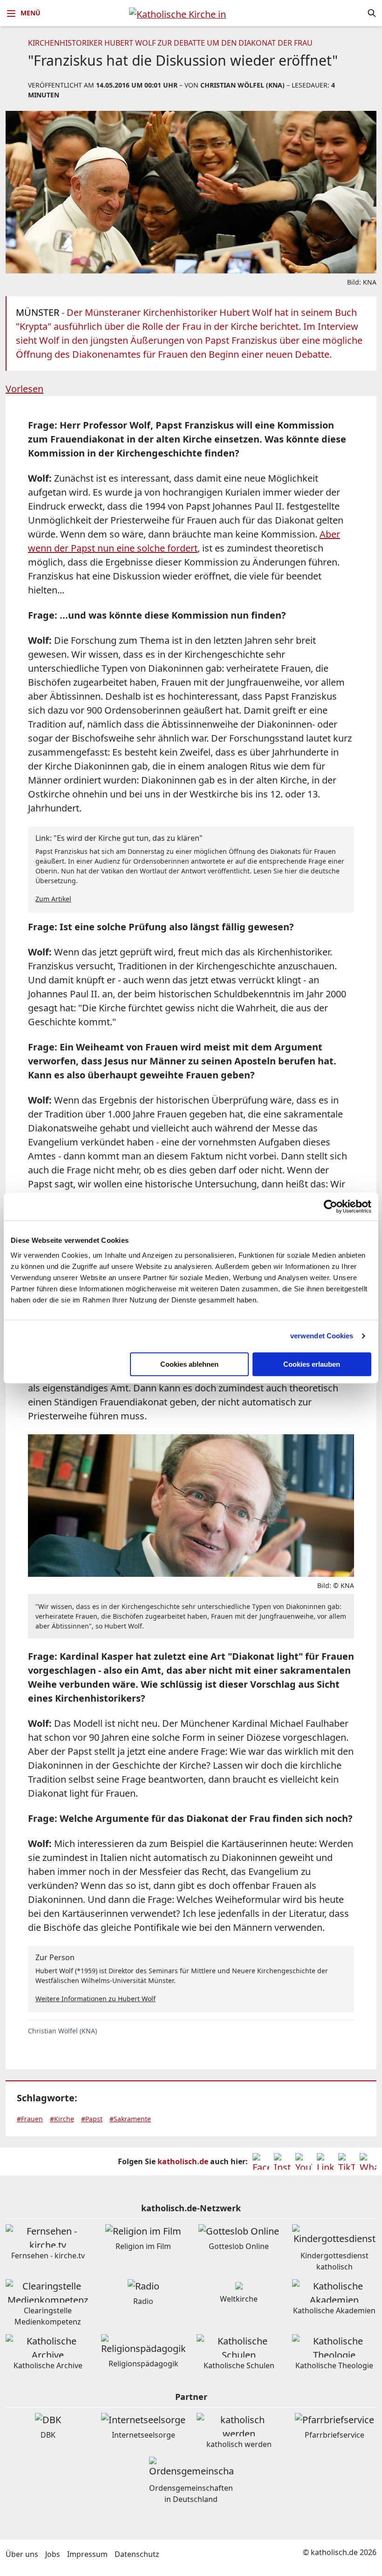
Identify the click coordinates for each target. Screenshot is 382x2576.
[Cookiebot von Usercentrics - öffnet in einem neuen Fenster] (331, 1206)
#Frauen (30, 2119)
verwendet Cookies (322, 1336)
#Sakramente (130, 2119)
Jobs (53, 2554)
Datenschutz (137, 2554)
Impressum (87, 2554)
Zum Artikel (53, 899)
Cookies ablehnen (189, 1364)
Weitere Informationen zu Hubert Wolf (95, 1999)
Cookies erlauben (312, 1364)
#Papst (92, 2119)
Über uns (22, 2554)
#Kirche (62, 2119)
